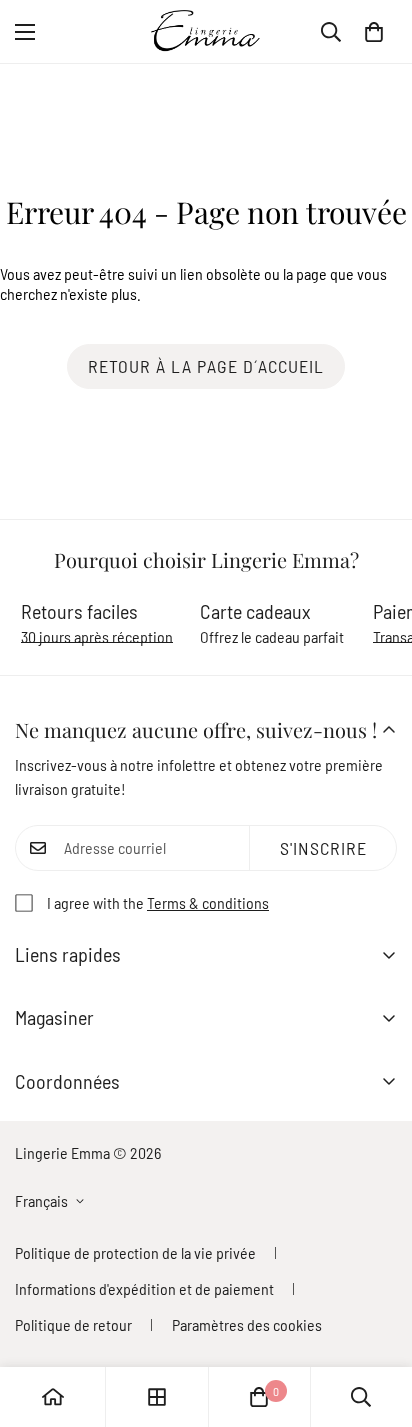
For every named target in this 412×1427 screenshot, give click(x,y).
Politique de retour (73, 1324)
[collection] (157, 1397)
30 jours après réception (97, 636)
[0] (374, 32)
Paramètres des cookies (247, 1324)
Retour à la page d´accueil (206, 366)
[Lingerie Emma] (206, 31)
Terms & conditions (208, 902)
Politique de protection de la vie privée (135, 1252)
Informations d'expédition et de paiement (144, 1288)
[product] (53, 1397)
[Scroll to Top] (376, 1321)
